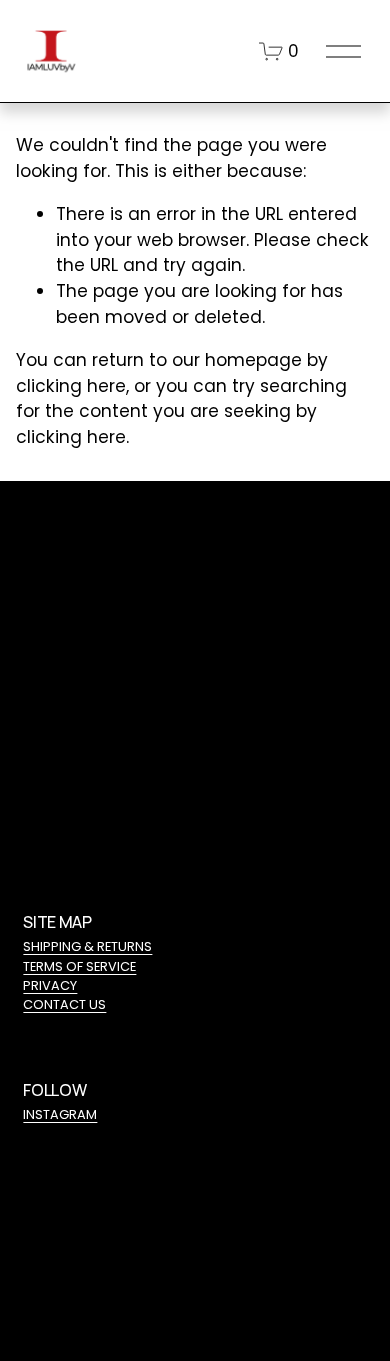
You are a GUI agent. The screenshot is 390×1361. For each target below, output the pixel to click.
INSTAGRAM (60, 1114)
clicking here (71, 386)
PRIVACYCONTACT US (64, 995)
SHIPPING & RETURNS (87, 946)
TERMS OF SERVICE (79, 966)
